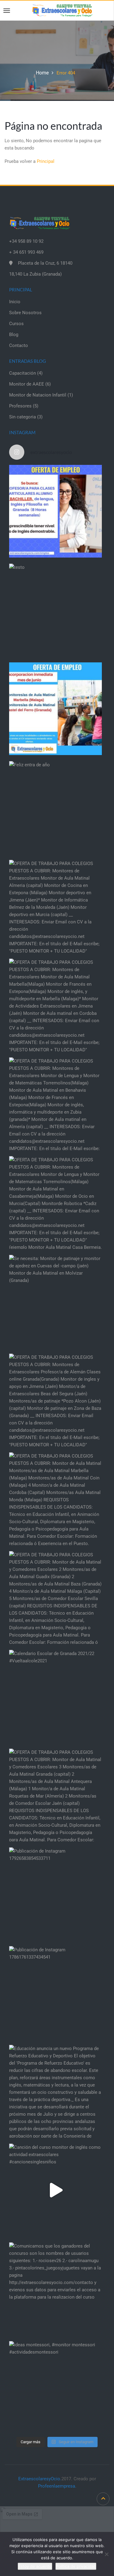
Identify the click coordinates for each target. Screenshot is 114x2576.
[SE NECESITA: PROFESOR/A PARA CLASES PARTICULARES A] (55, 511)
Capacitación (22, 373)
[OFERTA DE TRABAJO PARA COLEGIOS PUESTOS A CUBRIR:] (55, 906)
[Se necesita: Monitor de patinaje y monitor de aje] (55, 1301)
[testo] (55, 610)
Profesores (20, 406)
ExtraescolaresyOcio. (40, 2479)
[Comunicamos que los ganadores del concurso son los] (55, 2289)
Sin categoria (22, 417)
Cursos (16, 324)
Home (42, 73)
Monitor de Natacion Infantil (38, 395)
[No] (106, 2554)
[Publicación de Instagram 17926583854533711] (55, 1894)
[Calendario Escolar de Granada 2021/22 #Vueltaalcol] (55, 1696)
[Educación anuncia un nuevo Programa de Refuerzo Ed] (55, 2091)
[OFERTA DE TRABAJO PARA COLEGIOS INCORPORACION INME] (55, 709)
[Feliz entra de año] (55, 807)
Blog (14, 335)
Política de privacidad (76, 2566)
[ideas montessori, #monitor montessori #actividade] (55, 2387)
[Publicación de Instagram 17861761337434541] (55, 1992)
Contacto (19, 345)
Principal (46, 161)
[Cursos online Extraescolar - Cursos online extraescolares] (62, 10)
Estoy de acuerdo (35, 2566)
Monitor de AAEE (27, 384)
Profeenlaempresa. (57, 2486)
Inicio (15, 302)
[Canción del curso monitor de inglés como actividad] (55, 2190)
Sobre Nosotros (25, 313)
